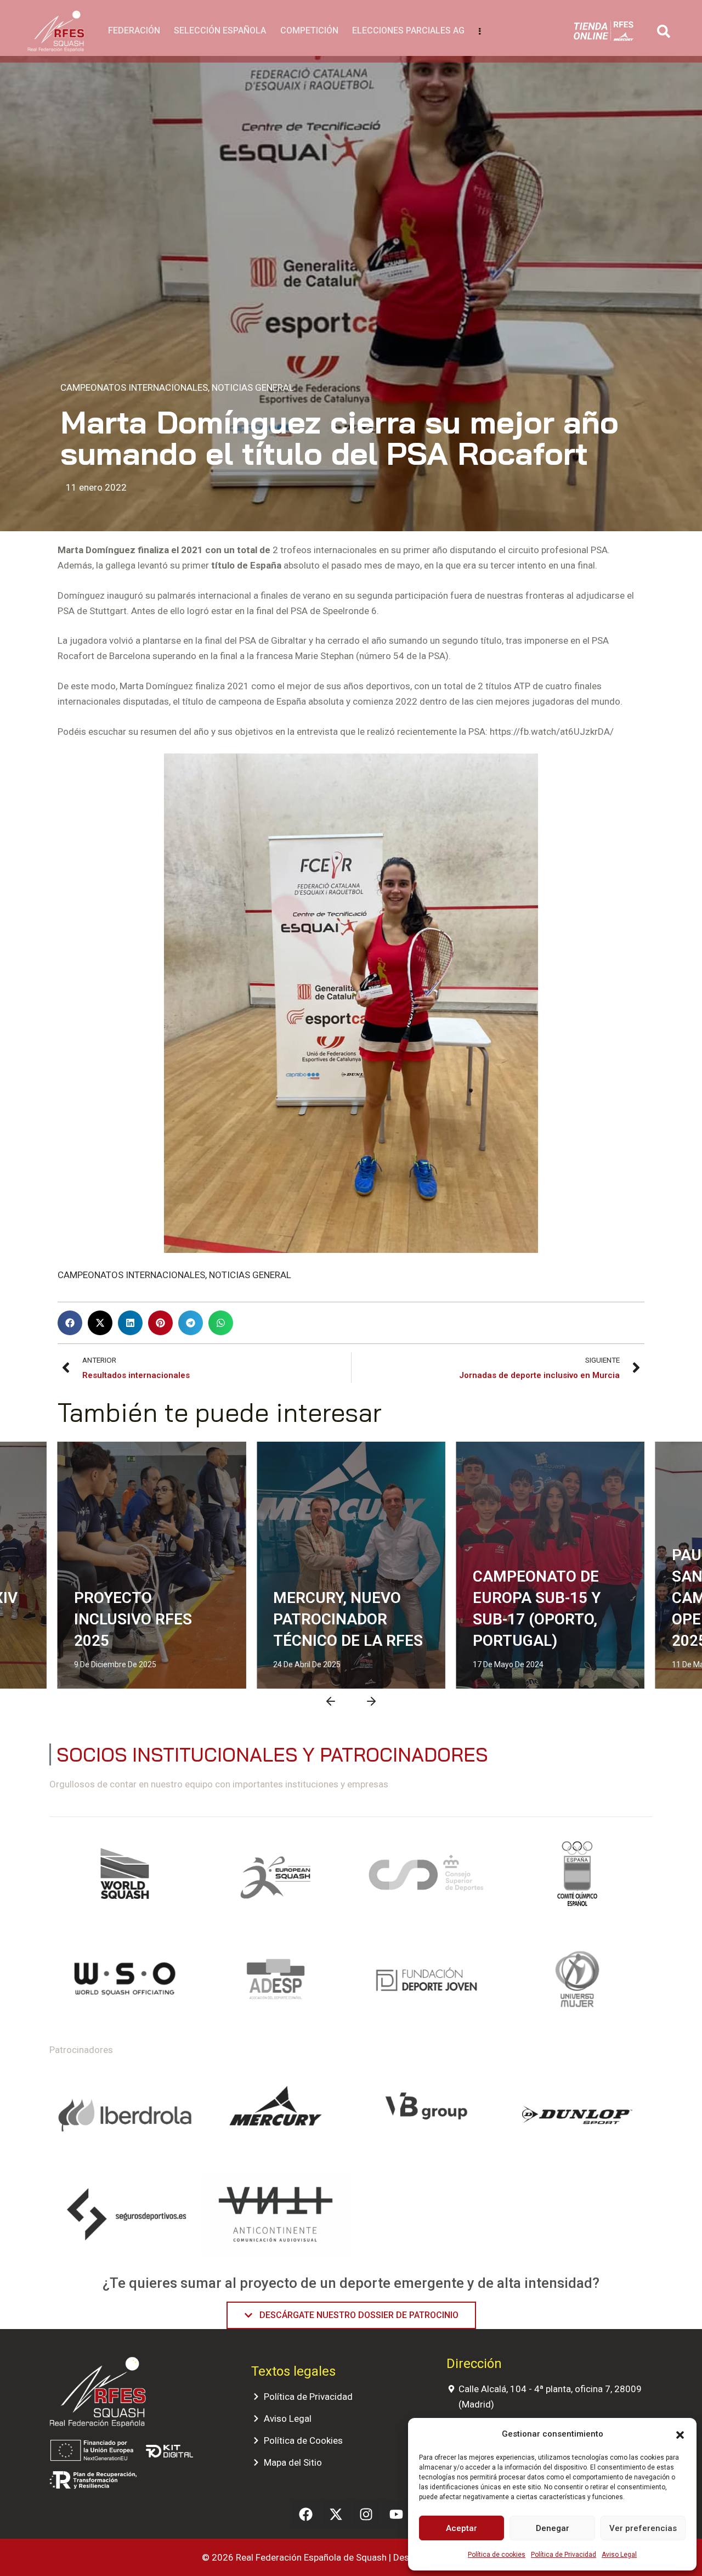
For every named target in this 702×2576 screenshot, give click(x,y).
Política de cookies (497, 2555)
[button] (680, 2434)
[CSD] (426, 1878)
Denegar (553, 2528)
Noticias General (253, 387)
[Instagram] (366, 2514)
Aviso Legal (619, 2555)
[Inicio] (56, 32)
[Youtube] (397, 2514)
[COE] (577, 1878)
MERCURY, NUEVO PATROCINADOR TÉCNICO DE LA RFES (149, 1619)
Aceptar (462, 2528)
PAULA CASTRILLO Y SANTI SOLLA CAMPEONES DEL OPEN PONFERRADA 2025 (545, 1598)
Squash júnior (381, 1481)
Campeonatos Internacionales (134, 387)
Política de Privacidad (564, 2555)
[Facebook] (306, 2514)
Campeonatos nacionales (514, 1460)
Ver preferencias (643, 2528)
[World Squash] (125, 1878)
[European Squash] (276, 1878)
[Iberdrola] (125, 2116)
